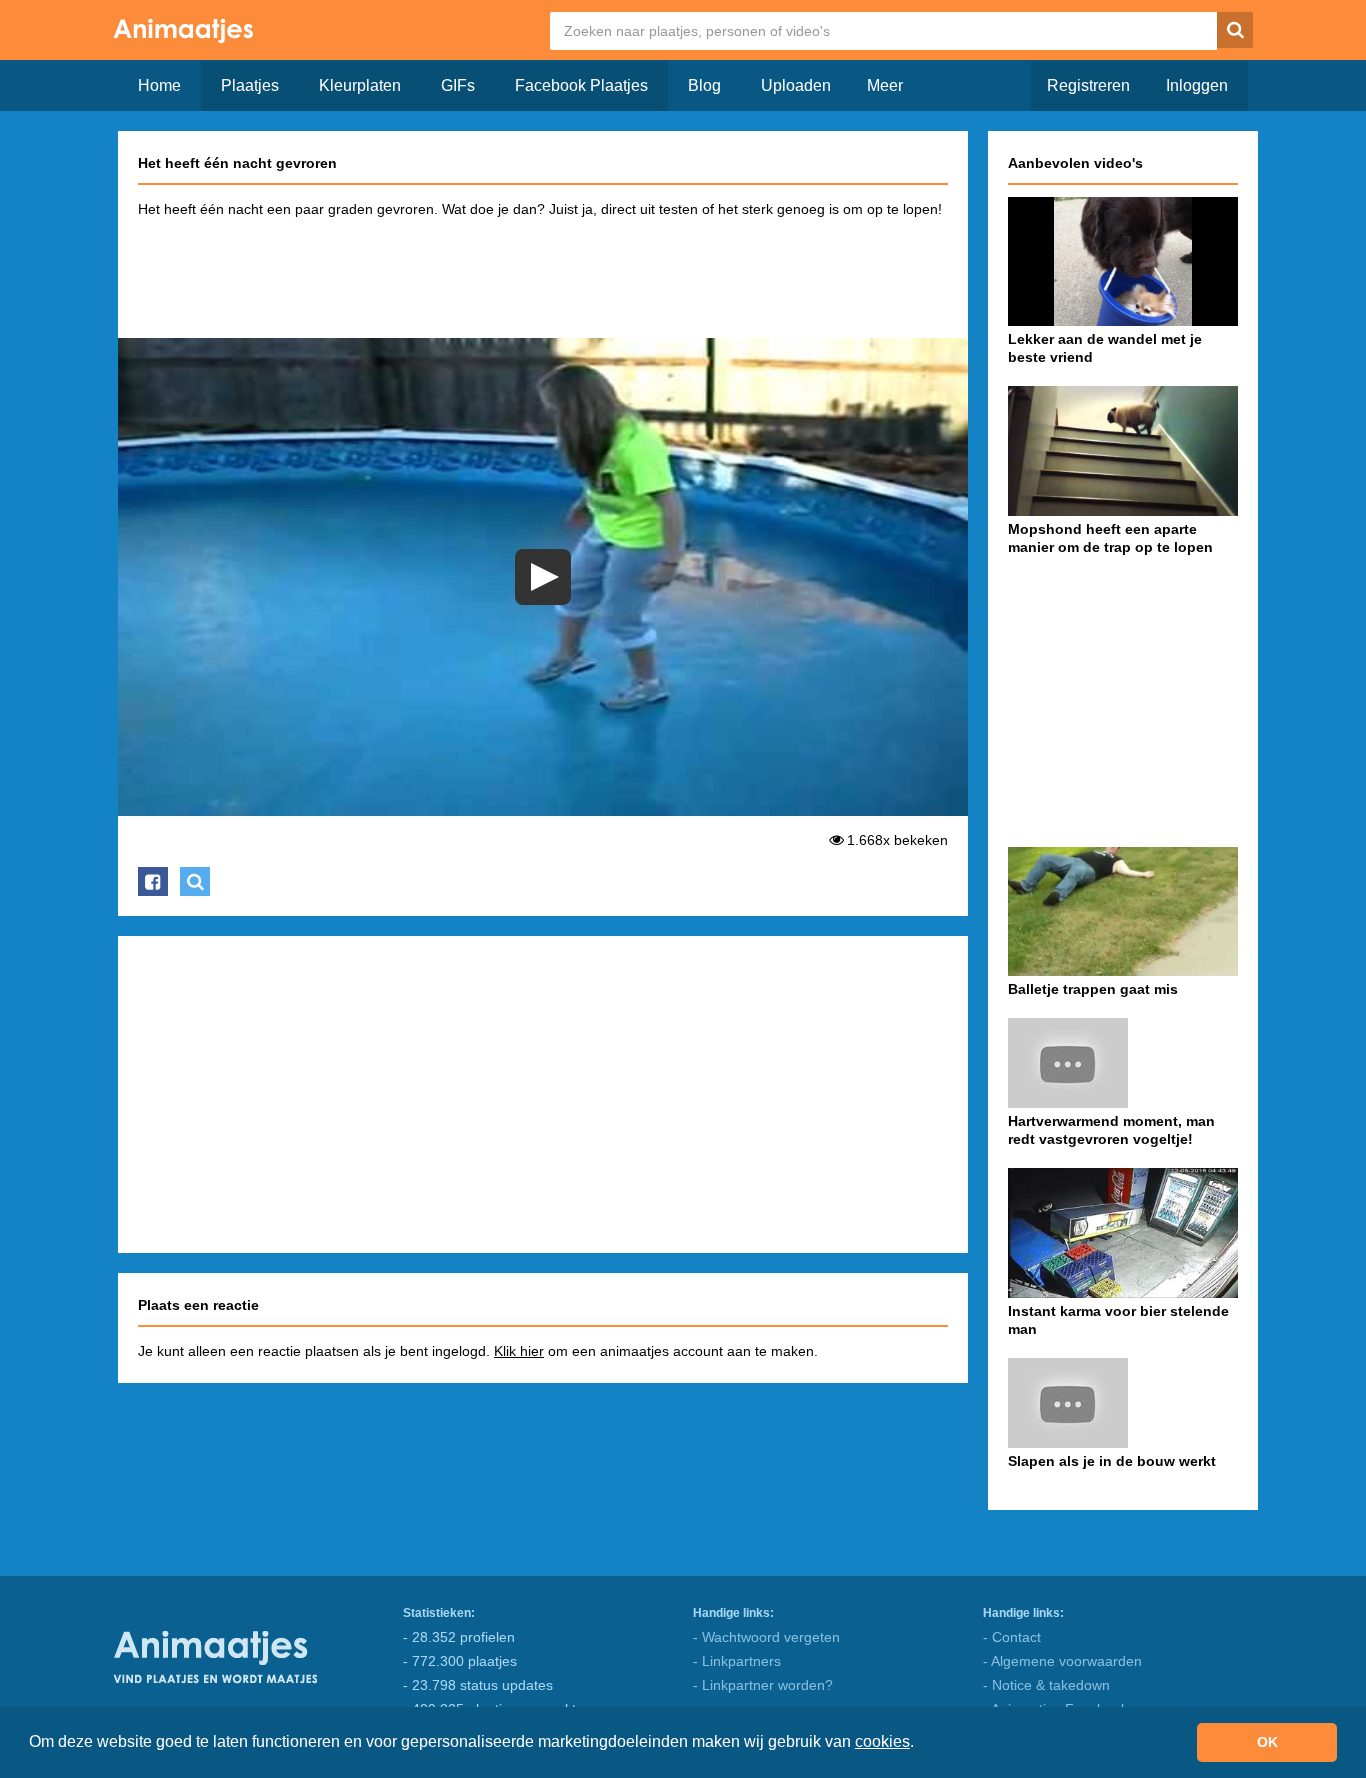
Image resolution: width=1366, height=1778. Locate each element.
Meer (885, 85)
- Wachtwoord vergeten (766, 1637)
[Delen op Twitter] (195, 881)
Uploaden (796, 85)
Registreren (1088, 85)
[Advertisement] (543, 274)
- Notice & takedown (1046, 1685)
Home (159, 85)
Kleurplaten (360, 85)
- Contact (1012, 1637)
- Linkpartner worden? (763, 1685)
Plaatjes (250, 85)
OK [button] (1267, 1742)
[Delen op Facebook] (153, 881)
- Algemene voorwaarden (1062, 1661)
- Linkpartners (737, 1661)
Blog (704, 85)
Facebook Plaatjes (581, 85)
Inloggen (1197, 85)
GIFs (458, 85)
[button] (921, 1744)
